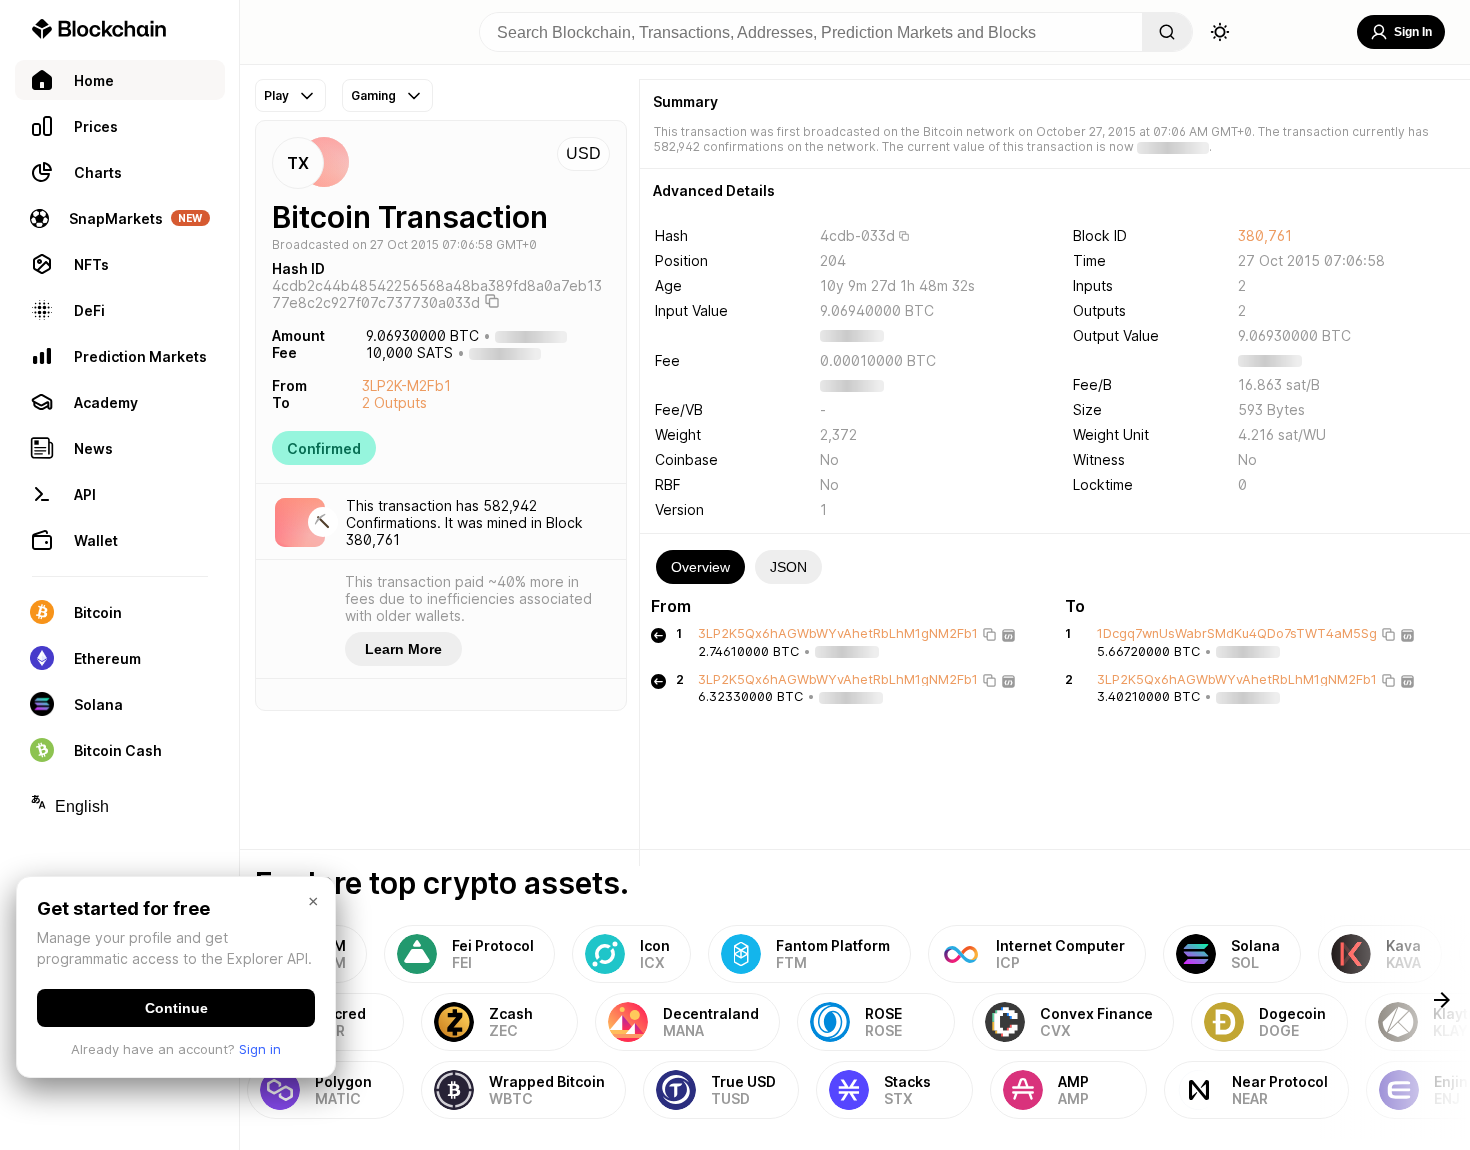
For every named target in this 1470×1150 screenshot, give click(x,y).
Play (276, 95)
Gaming (373, 95)
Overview (700, 567)
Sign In (1413, 32)
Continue (176, 1008)
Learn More (403, 649)
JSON (788, 567)
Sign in (260, 1049)
